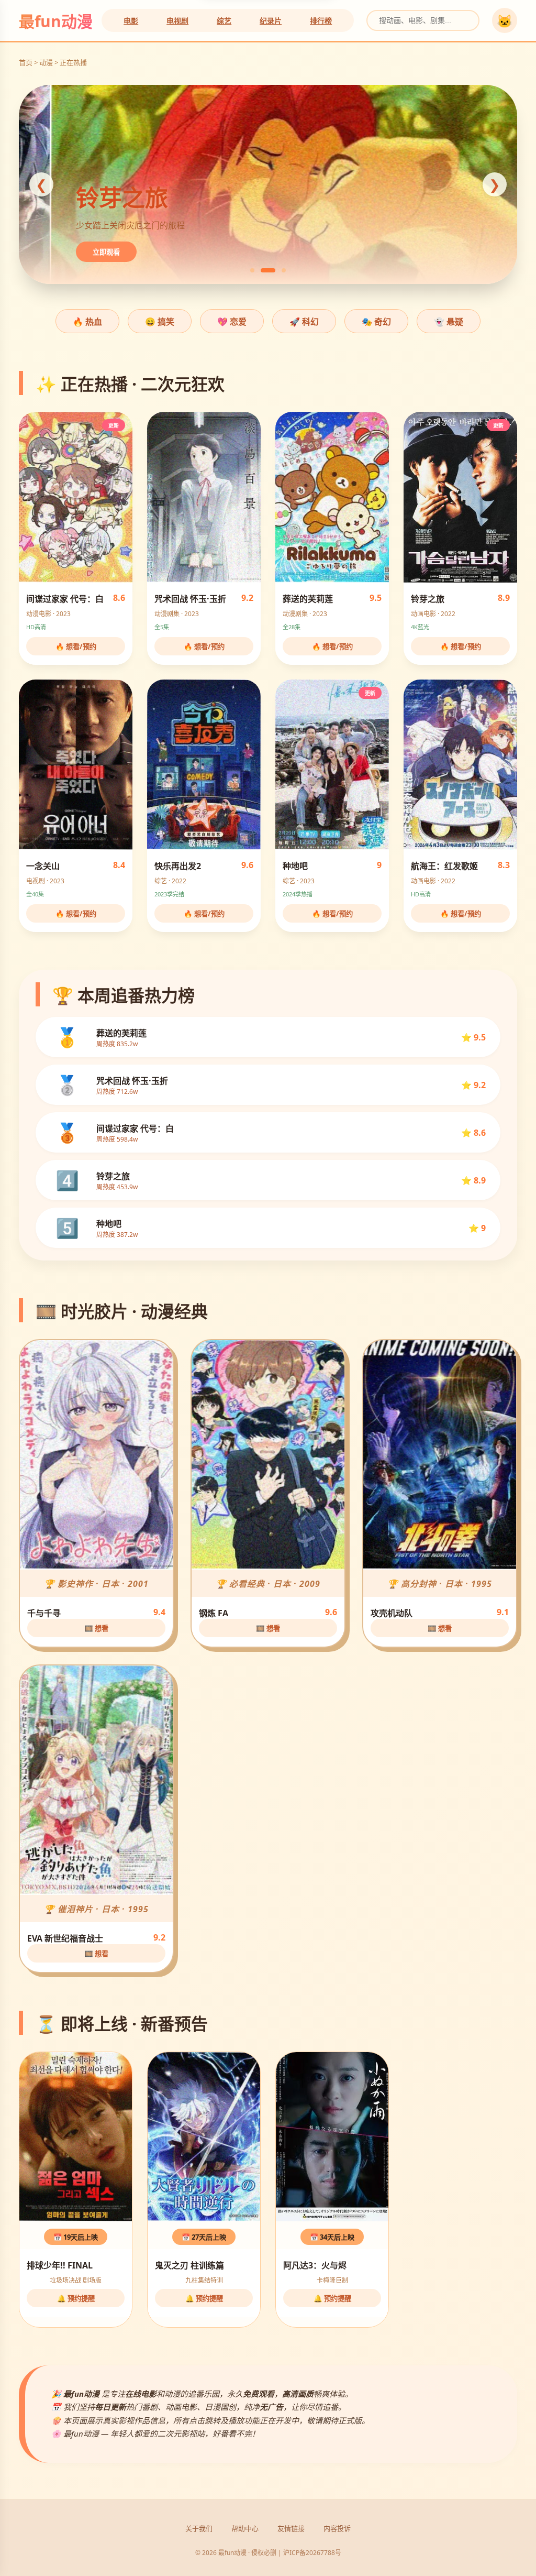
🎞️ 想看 (96, 1628)
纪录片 (271, 21)
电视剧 (177, 21)
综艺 (224, 21)
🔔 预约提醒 (76, 2298)
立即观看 (139, 252)
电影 (131, 21)
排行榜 (321, 21)
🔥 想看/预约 (76, 646)
